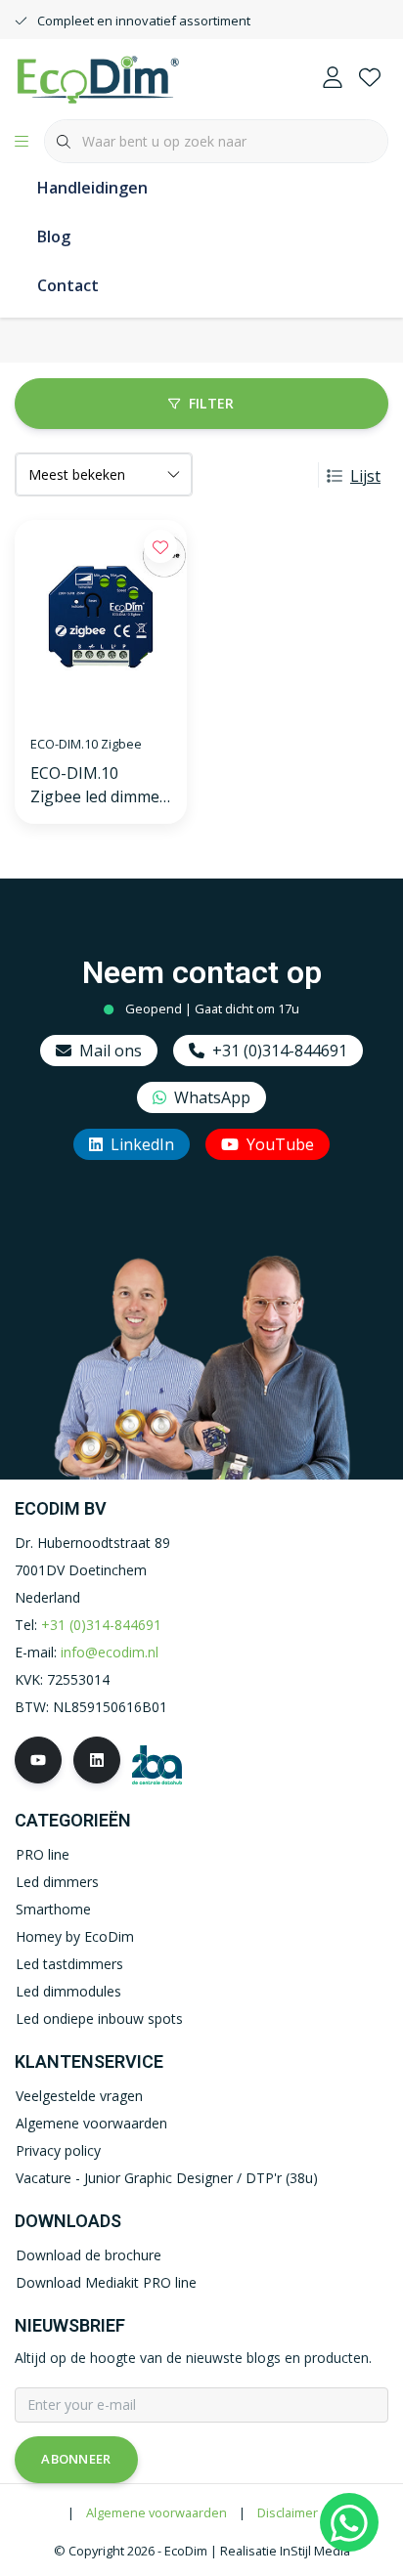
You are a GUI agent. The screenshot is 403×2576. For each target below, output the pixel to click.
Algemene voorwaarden (157, 2512)
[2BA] (157, 1762)
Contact (68, 285)
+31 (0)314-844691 (280, 1051)
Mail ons (111, 1051)
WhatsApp (212, 1097)
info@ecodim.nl (110, 1652)
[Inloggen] (333, 78)
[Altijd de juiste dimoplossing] (98, 77)
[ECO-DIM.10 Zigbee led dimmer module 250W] (101, 619)
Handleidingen (92, 188)
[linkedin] (97, 1760)
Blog (54, 236)
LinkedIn (142, 1144)
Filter (212, 403)
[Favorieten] (370, 78)
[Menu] (22, 142)
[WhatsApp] (349, 2522)
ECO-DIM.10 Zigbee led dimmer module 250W (98, 785)
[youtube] (38, 1760)
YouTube (280, 1144)
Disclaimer (288, 2512)
